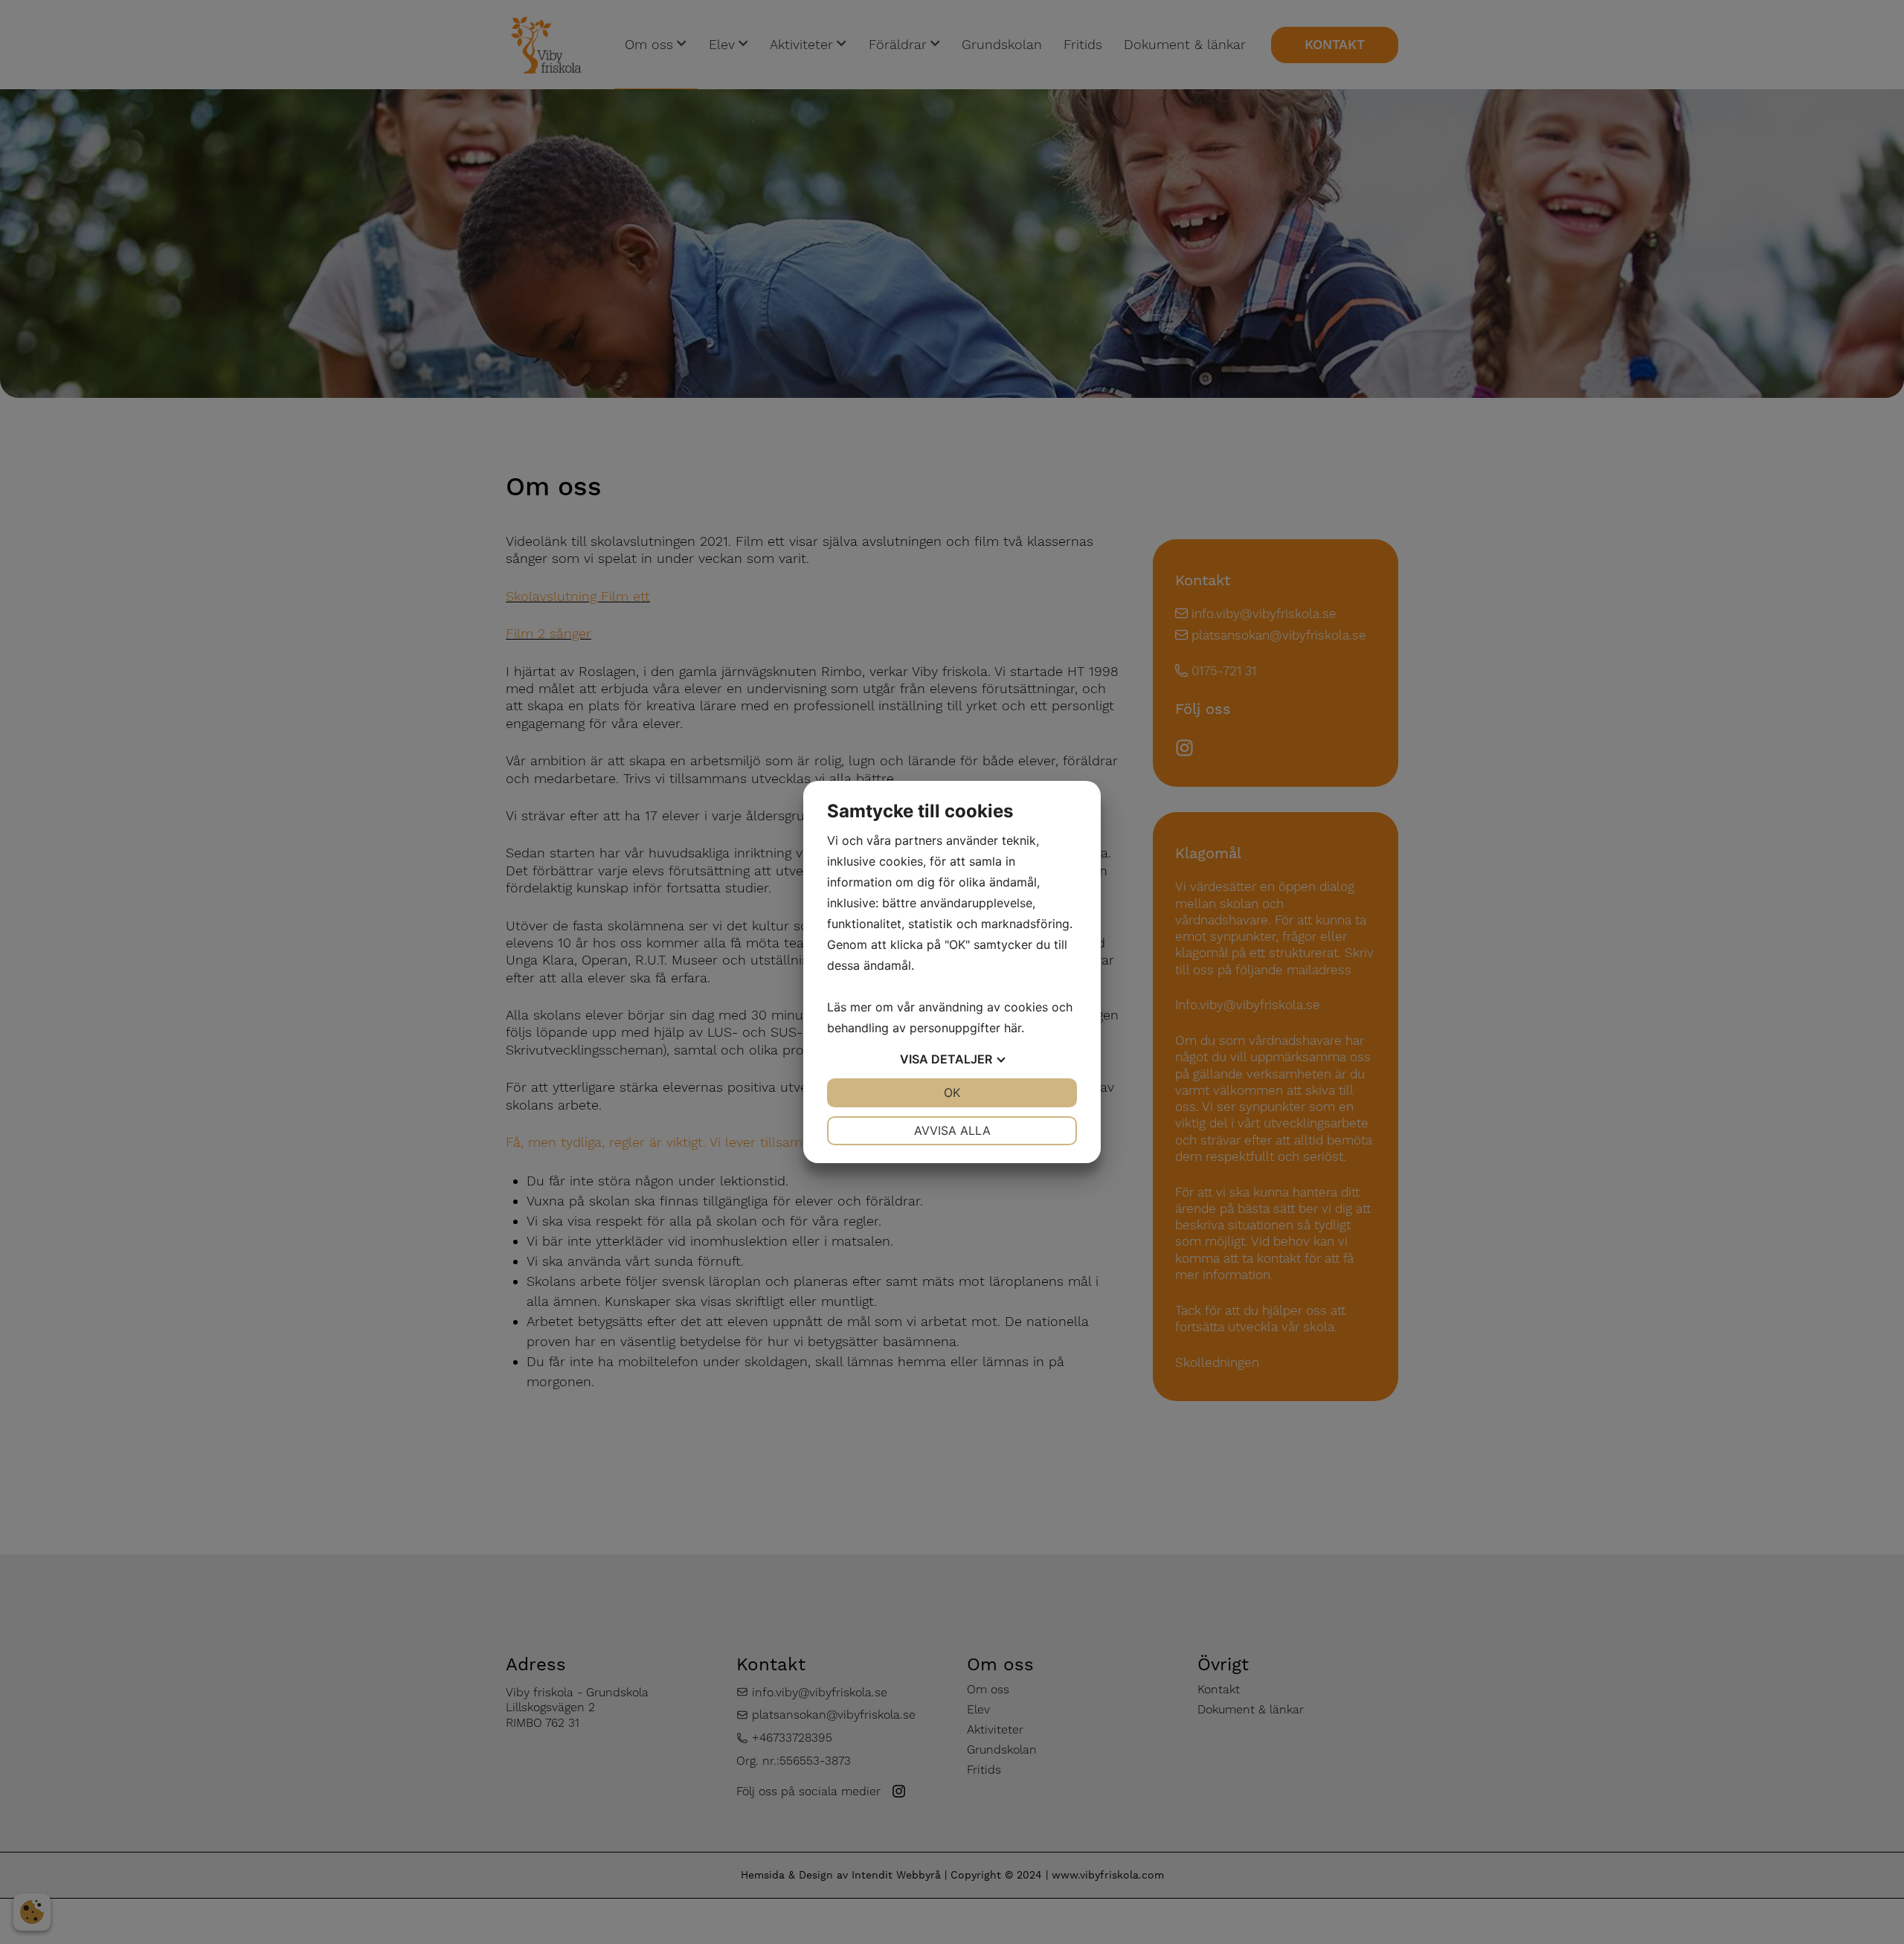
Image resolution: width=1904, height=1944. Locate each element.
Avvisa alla (952, 1130)
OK (952, 1092)
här (1013, 1028)
